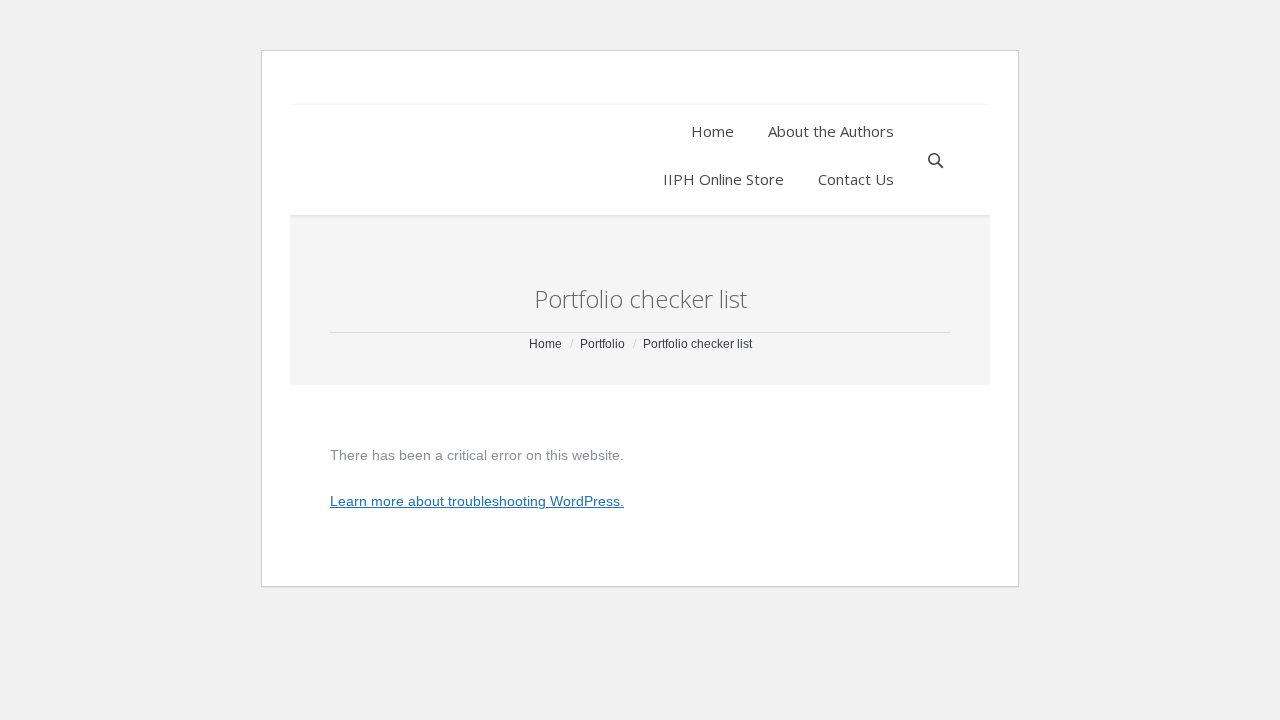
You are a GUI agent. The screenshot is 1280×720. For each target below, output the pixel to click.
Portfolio (602, 344)
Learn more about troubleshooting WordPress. (477, 501)
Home (545, 344)
